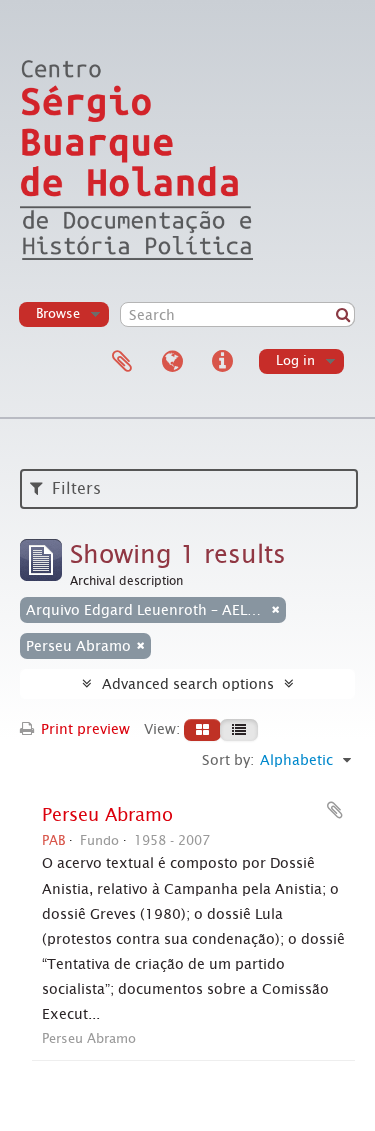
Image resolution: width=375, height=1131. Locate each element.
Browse (58, 313)
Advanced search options (188, 684)
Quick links (222, 362)
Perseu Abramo (107, 815)
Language (172, 362)
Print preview (83, 729)
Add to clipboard (335, 810)
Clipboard (122, 362)
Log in (295, 360)
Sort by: (228, 760)
